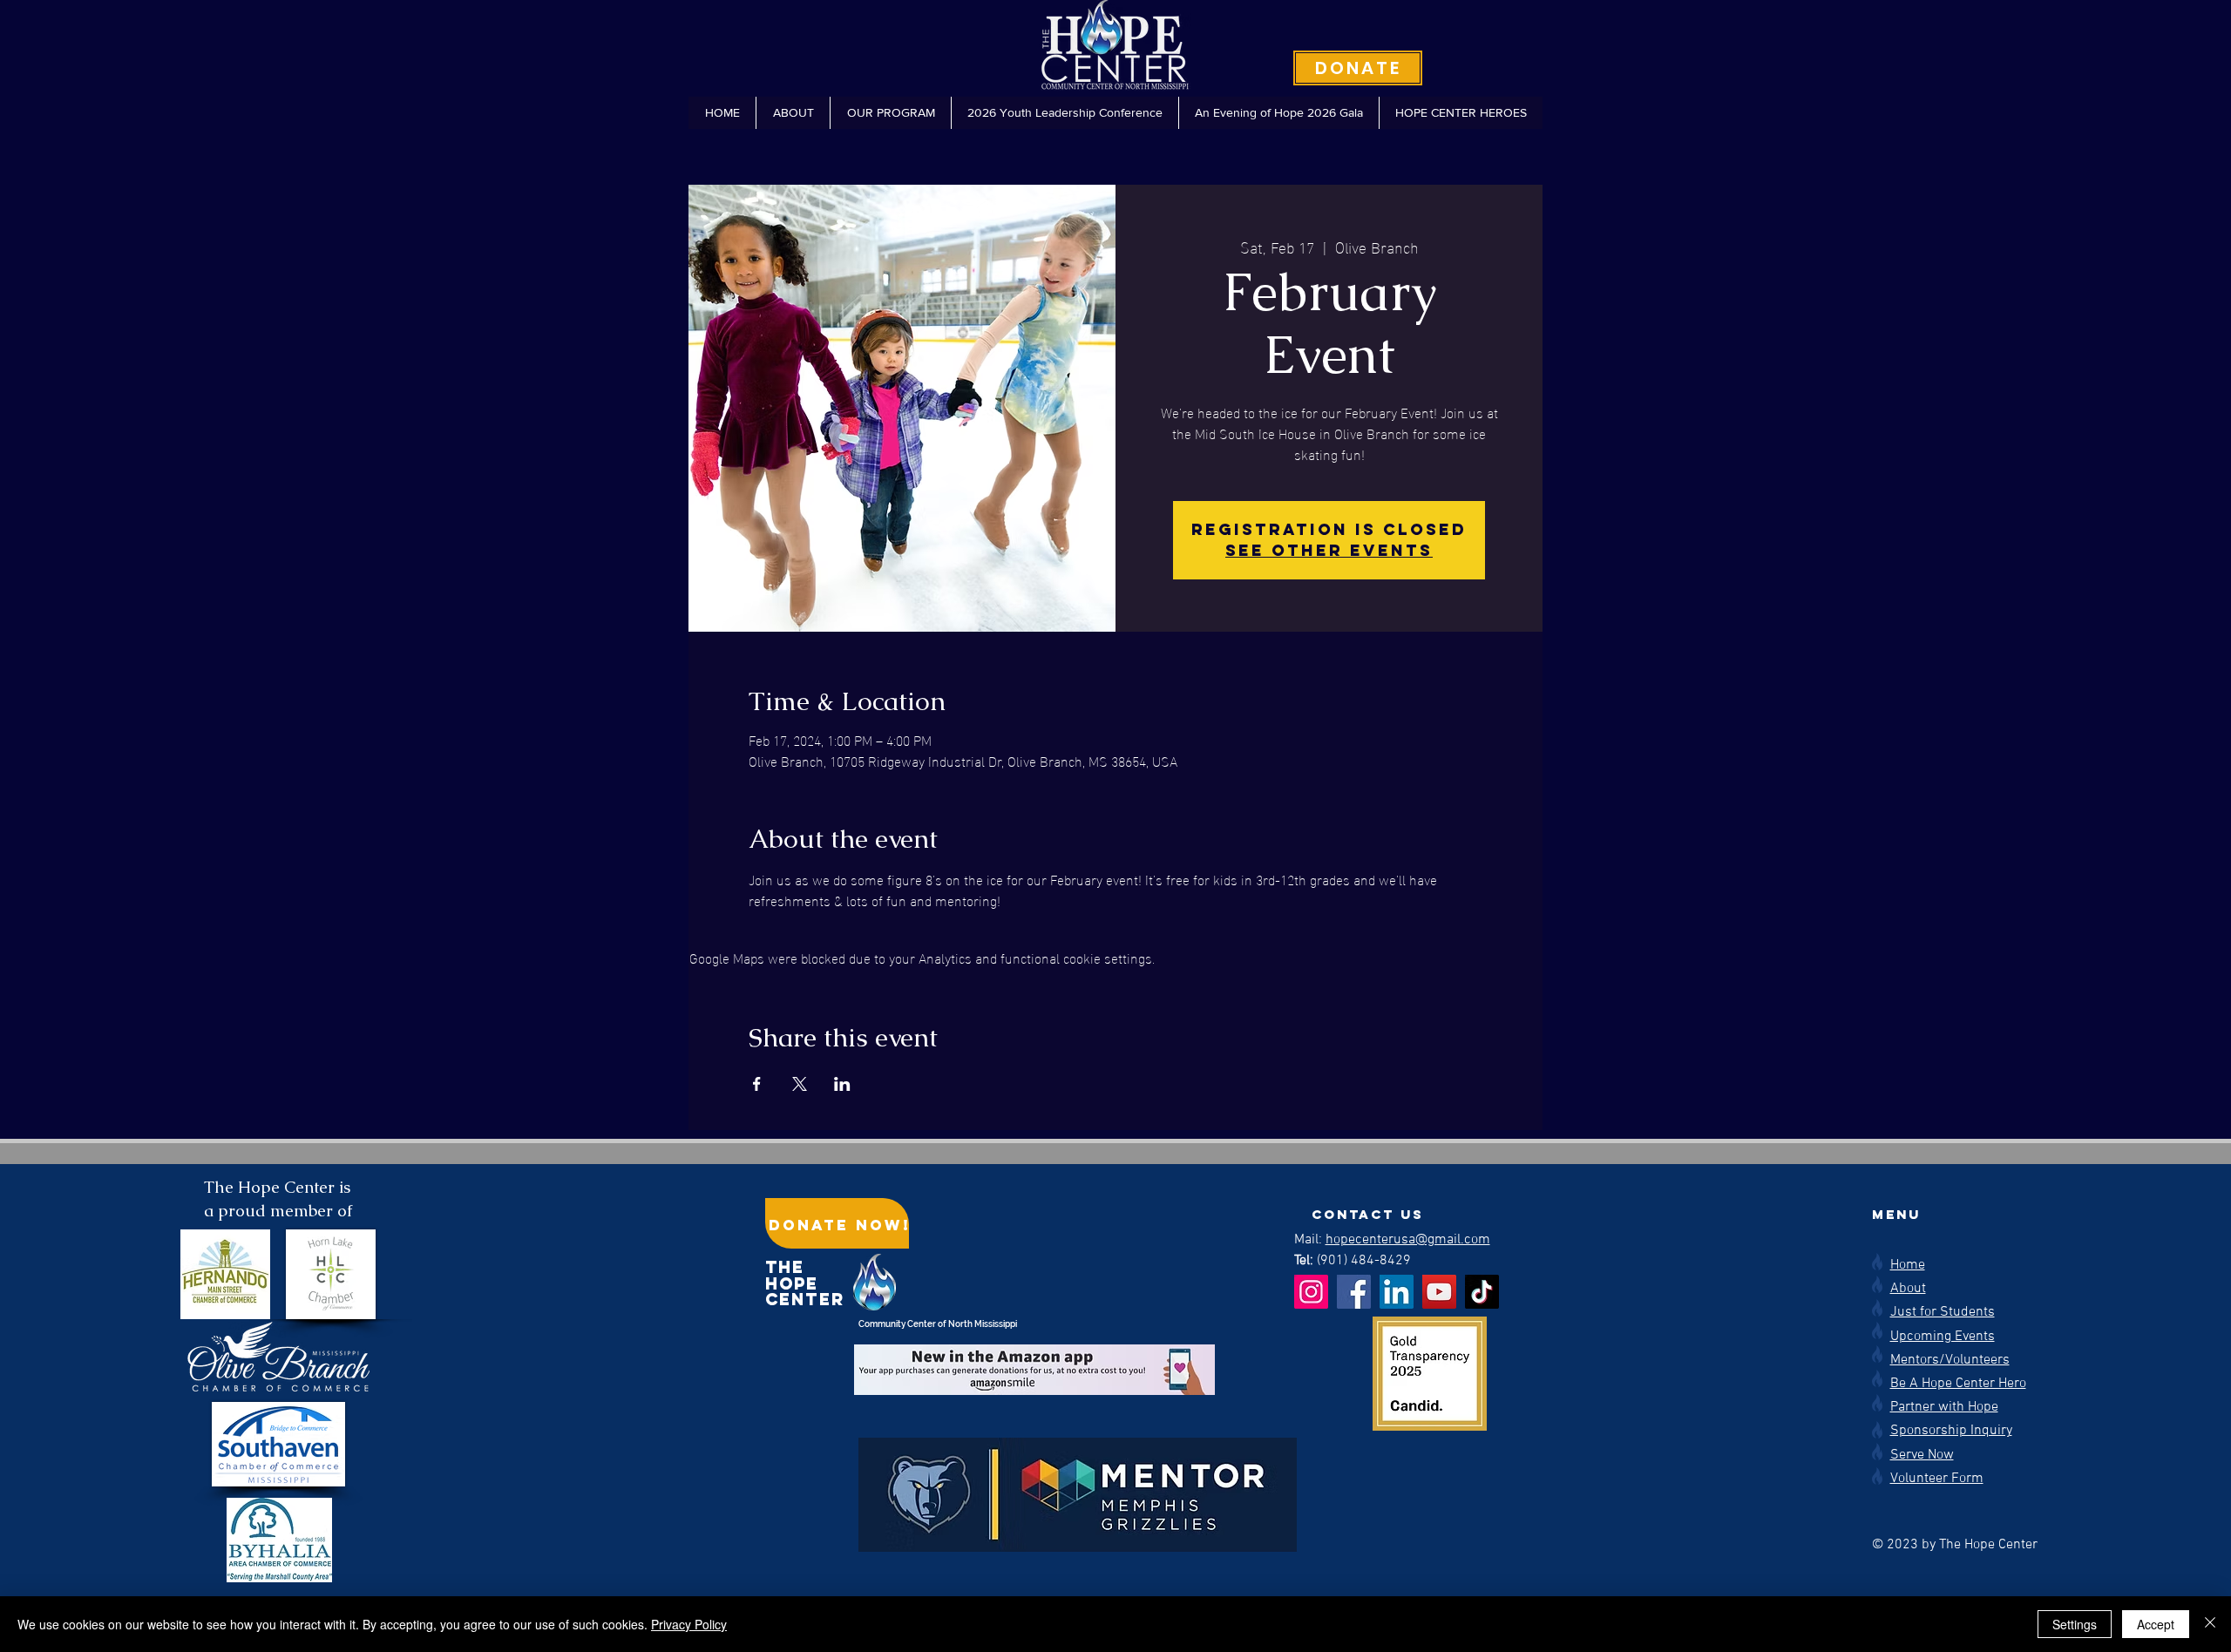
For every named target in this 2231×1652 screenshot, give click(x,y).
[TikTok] (1482, 1292)
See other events (1329, 550)
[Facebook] (1354, 1292)
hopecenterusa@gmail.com (1408, 1240)
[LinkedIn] (1397, 1292)
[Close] (2210, 1624)
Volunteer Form (1937, 1479)
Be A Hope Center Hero (1958, 1384)
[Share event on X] (800, 1084)
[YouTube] (1439, 1292)
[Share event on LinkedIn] (842, 1084)
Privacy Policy (689, 1624)
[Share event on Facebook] (757, 1084)
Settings (2075, 1624)
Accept (2156, 1624)
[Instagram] (1311, 1292)
